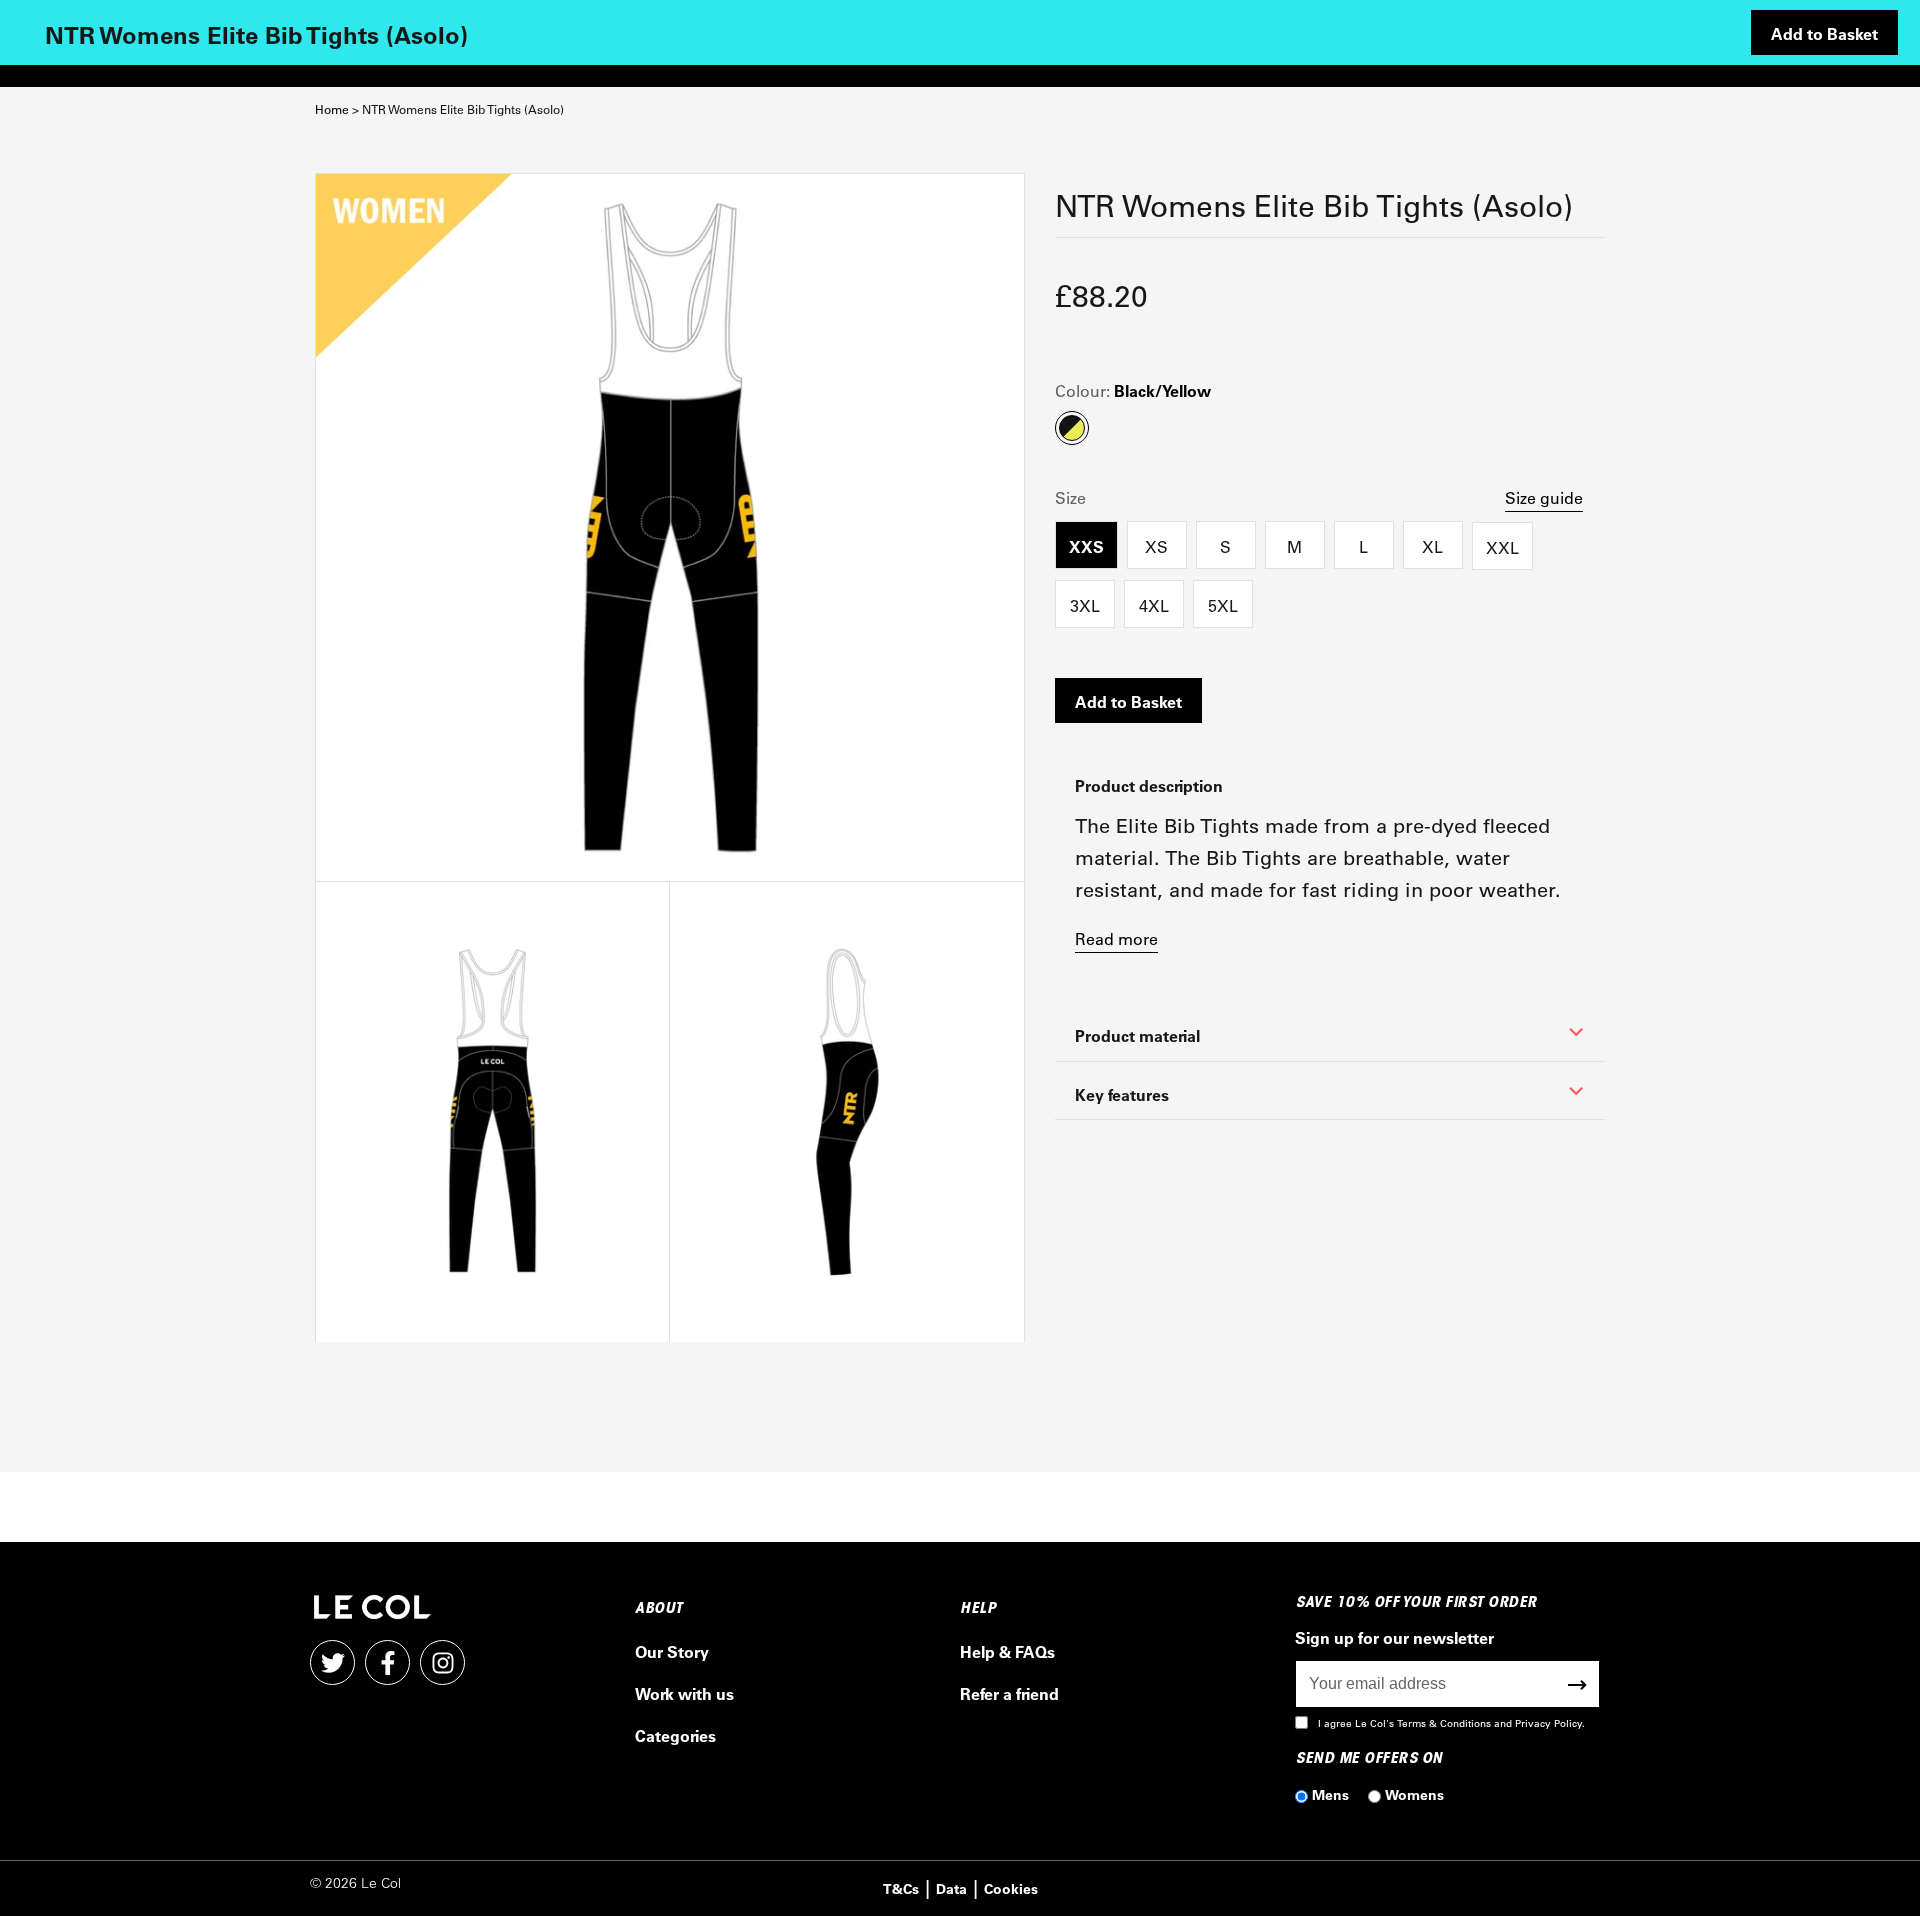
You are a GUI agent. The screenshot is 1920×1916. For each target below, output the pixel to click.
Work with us (684, 1693)
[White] (670, 528)
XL (1432, 546)
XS (1156, 546)
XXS (1086, 546)
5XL (1223, 605)
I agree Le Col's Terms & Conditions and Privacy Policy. (1451, 1723)
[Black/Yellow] (492, 1111)
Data (951, 1888)
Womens (1414, 1794)
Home (332, 109)
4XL (1154, 605)
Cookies (1011, 1888)
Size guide (1544, 497)
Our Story (672, 1651)
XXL (1502, 547)
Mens (1330, 1794)
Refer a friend (1009, 1693)
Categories (675, 1735)
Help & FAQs (1007, 1651)
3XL (1085, 605)
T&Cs (901, 1888)
